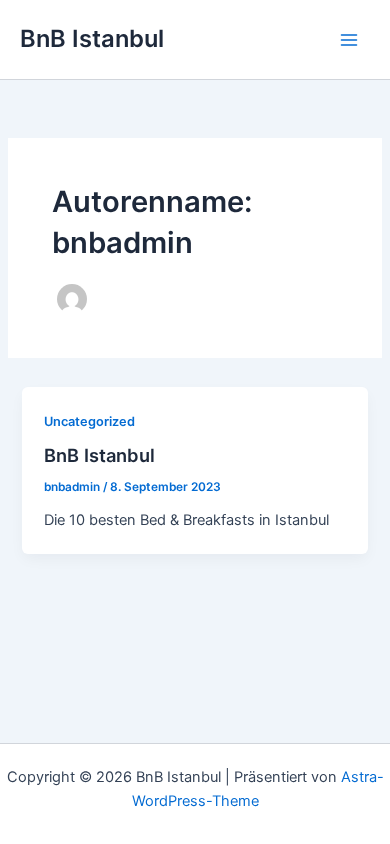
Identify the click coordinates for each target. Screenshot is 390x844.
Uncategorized (89, 421)
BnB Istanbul (92, 38)
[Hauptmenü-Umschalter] (349, 40)
